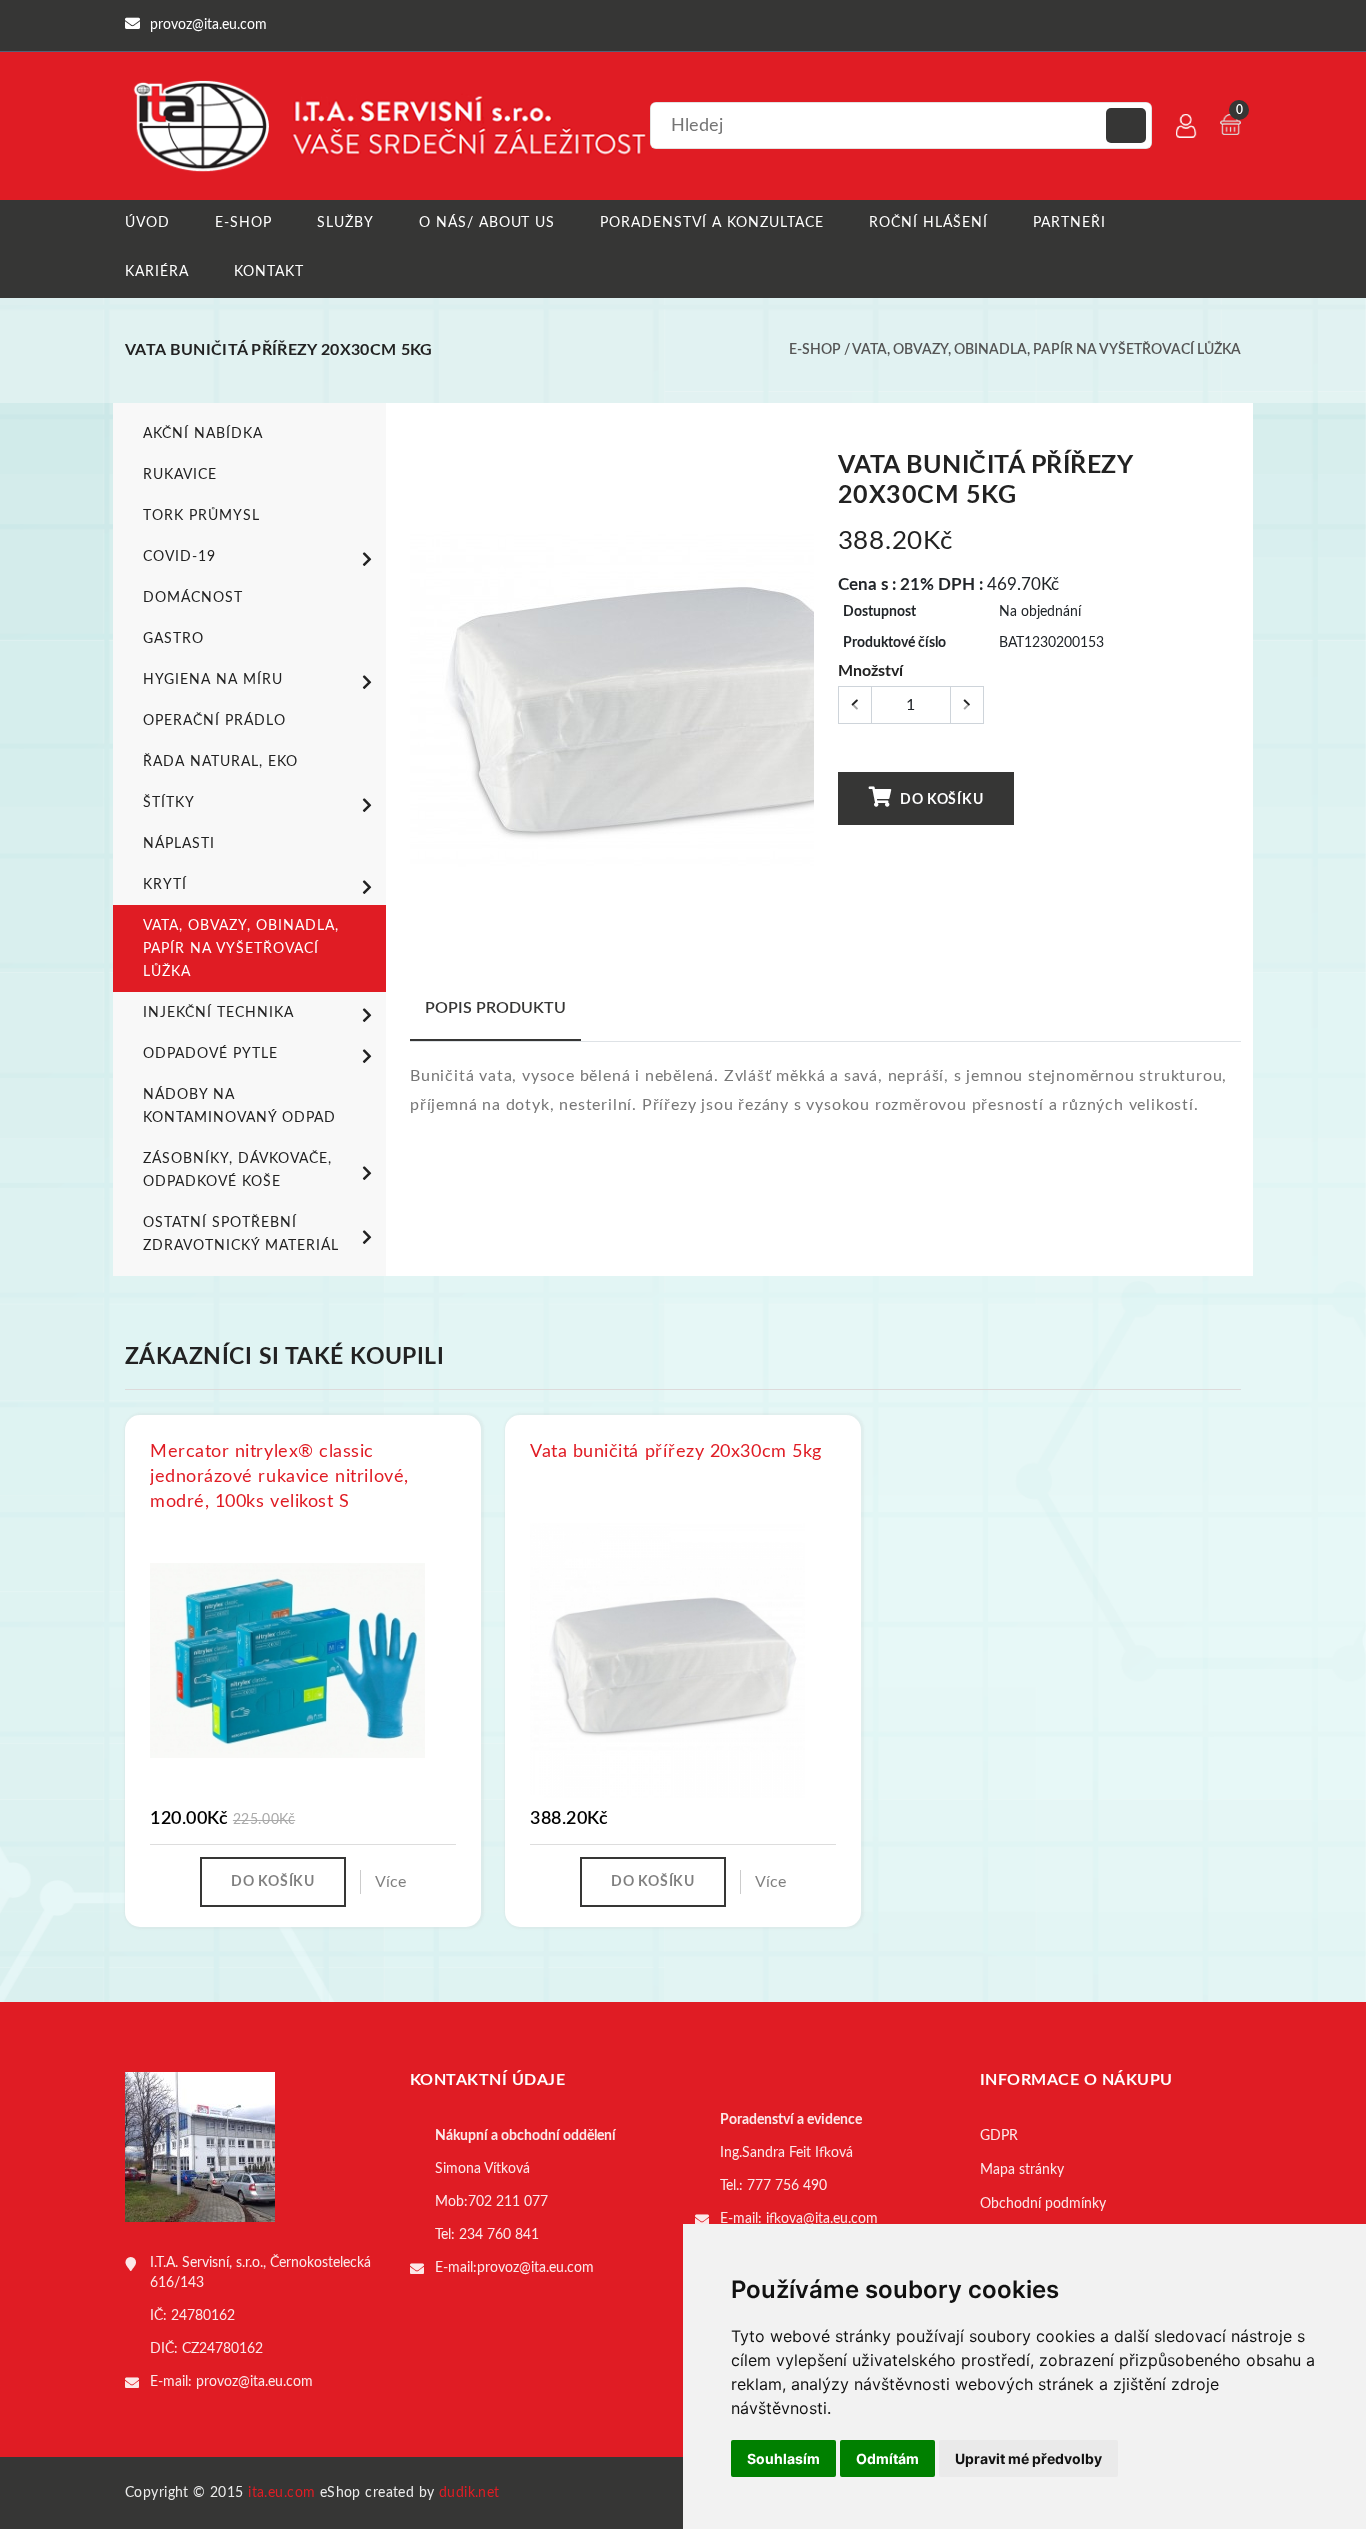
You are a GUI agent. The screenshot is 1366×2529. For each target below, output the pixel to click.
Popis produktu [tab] (495, 1008)
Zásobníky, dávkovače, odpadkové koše (237, 1170)
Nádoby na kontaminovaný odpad (239, 1106)
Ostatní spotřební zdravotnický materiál (241, 1234)
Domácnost (193, 598)
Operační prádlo (214, 721)
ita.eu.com (281, 2493)
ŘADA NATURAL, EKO (220, 762)
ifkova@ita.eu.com (822, 2219)
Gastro (173, 639)
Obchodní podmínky (1043, 2204)
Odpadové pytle (210, 1054)
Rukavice (180, 475)
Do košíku (939, 800)
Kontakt (269, 272)
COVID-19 (179, 557)
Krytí (165, 885)
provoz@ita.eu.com (254, 2382)
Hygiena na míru (213, 680)
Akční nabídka (203, 434)
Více (390, 1882)
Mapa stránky (1022, 2170)
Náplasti (179, 844)
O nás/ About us (487, 223)
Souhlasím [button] (783, 2458)
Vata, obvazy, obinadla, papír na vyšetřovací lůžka (1046, 350)
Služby (345, 223)
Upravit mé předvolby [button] (1028, 2458)
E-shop (243, 223)
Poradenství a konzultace (712, 223)
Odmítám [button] (887, 2458)
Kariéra (157, 272)
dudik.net (469, 2493)
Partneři (1069, 223)
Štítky (169, 803)
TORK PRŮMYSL (201, 516)
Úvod (147, 223)
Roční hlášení (928, 223)
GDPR (999, 2136)
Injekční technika (218, 1013)
